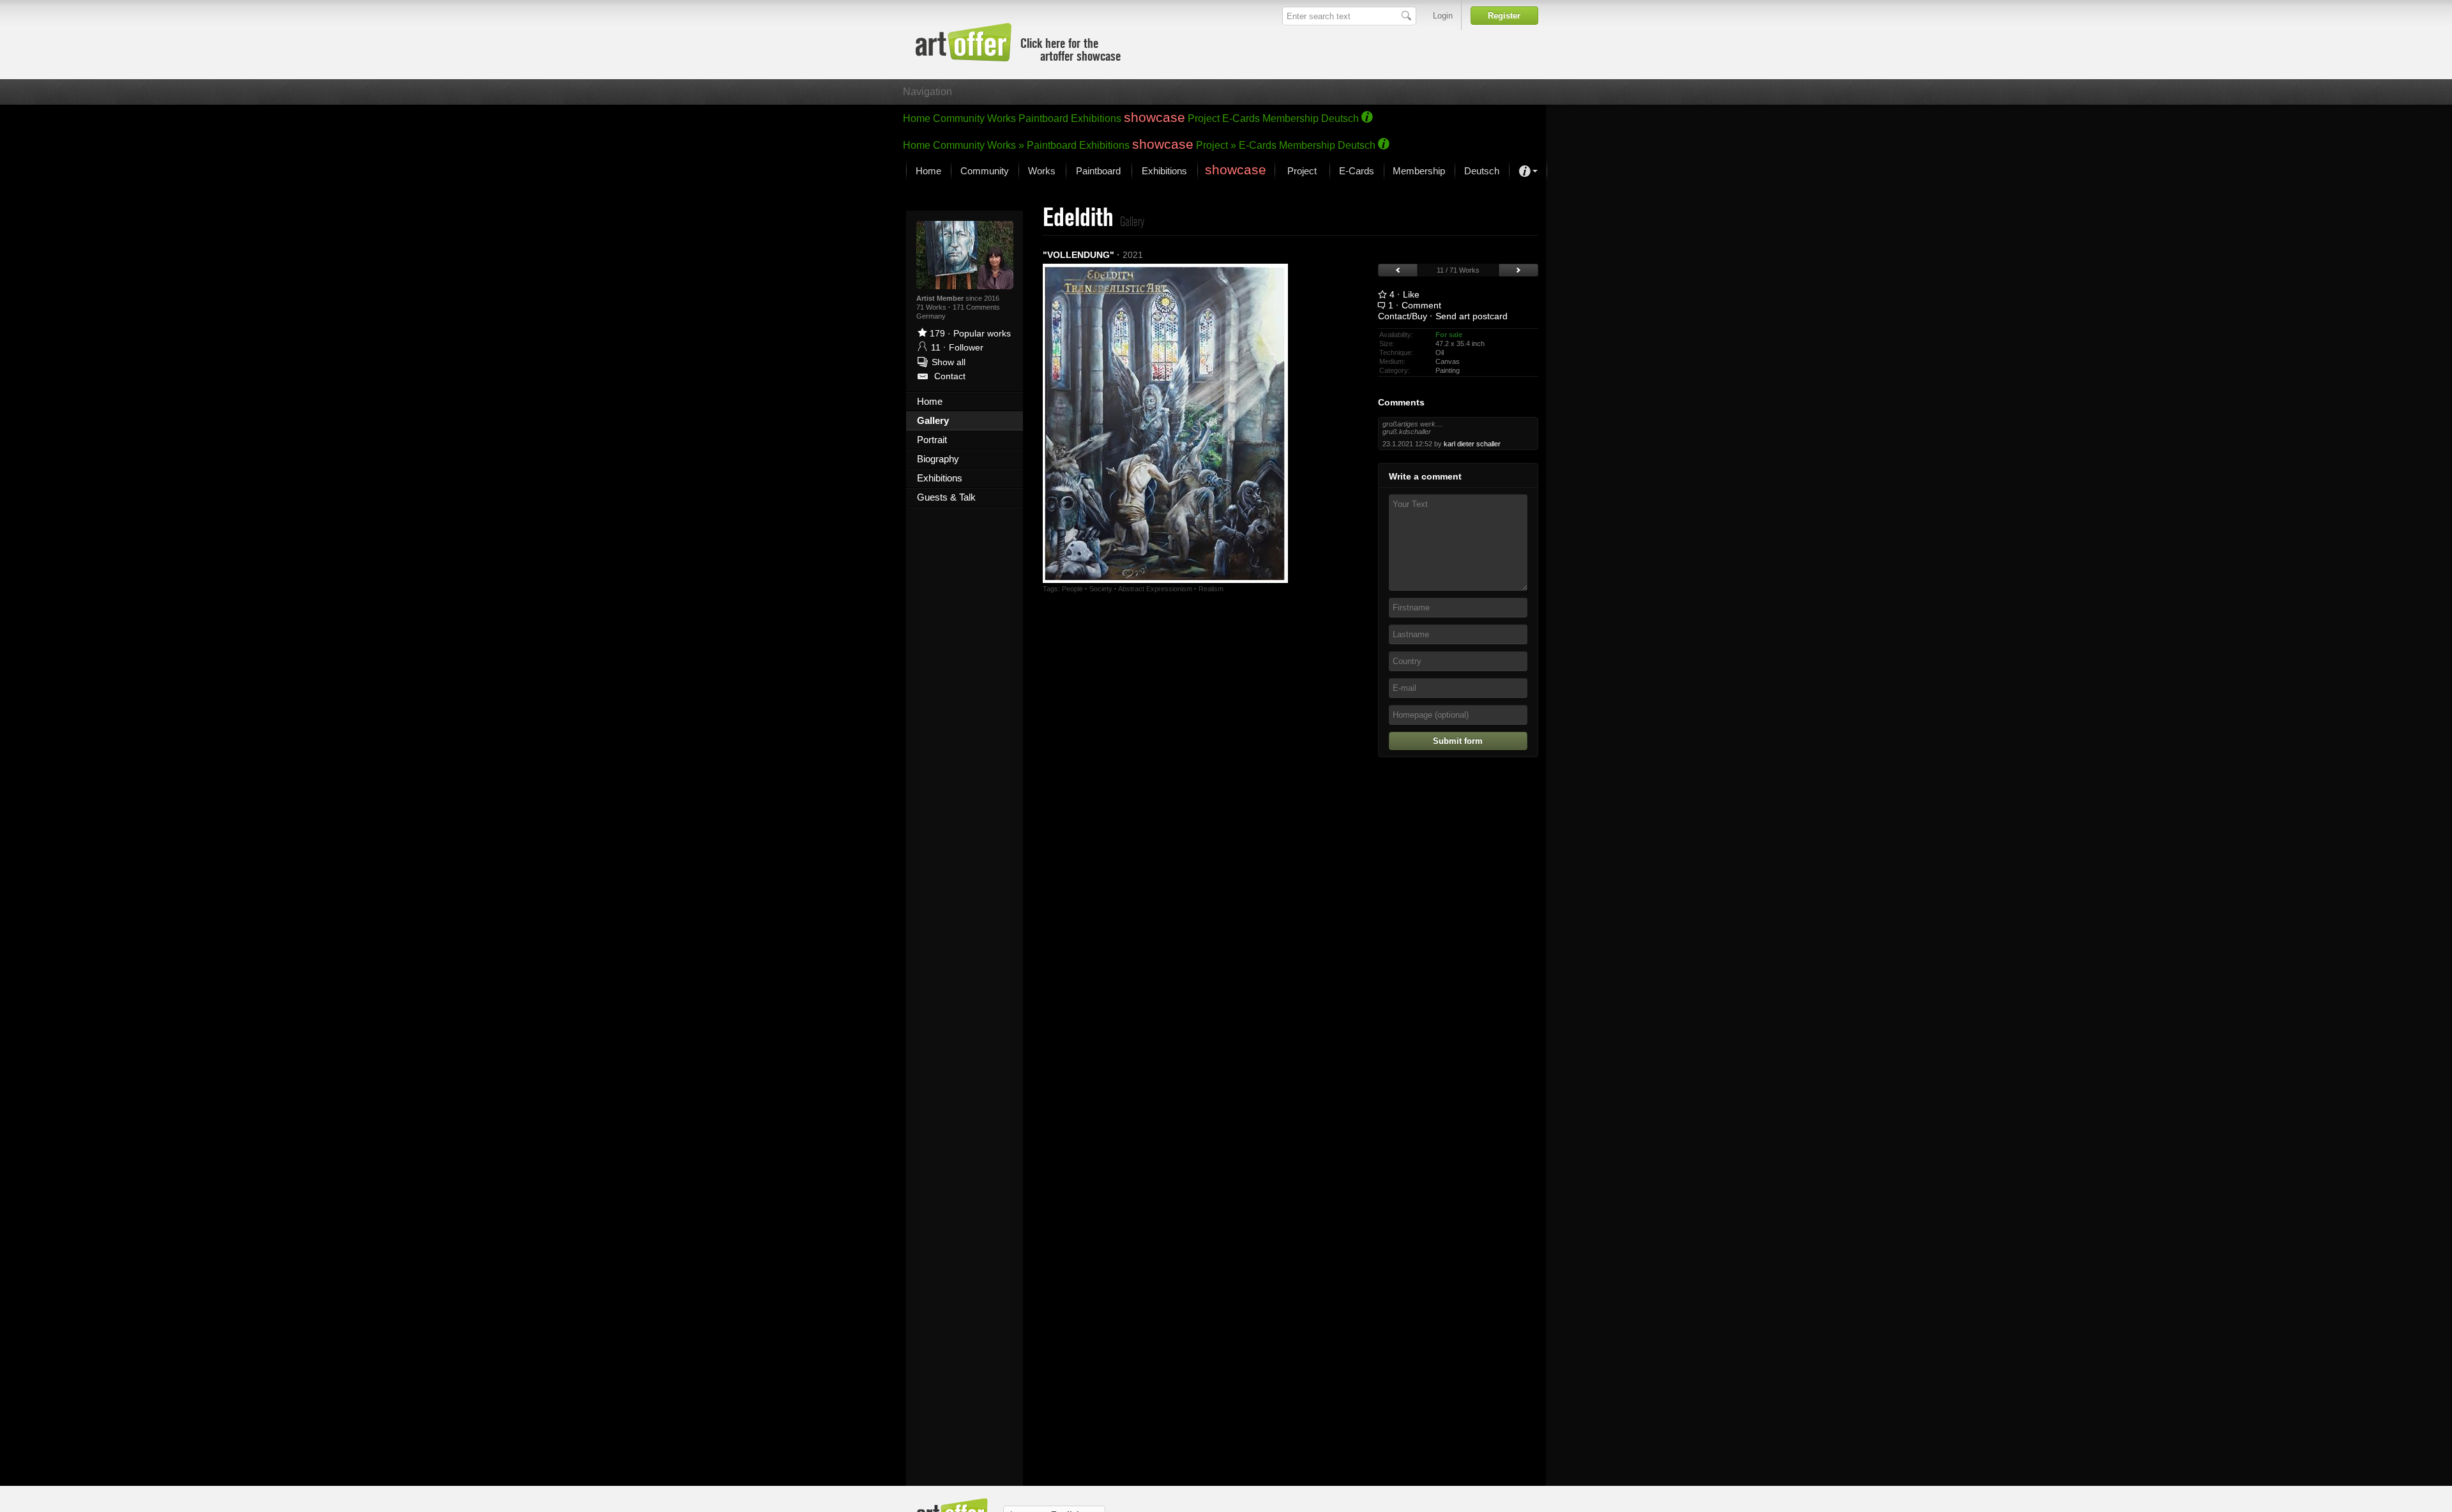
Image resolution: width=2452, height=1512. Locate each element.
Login (1443, 16)
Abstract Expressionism (1155, 589)
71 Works (932, 307)
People (1072, 589)
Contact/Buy (1403, 316)
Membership (1290, 118)
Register (1504, 16)
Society (1101, 589)
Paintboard (1043, 118)
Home (917, 118)
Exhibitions (1096, 118)
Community (959, 118)
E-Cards (1241, 118)
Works (1002, 118)
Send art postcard (1472, 316)
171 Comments (976, 307)
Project (1204, 118)
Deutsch (1340, 118)
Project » (1216, 145)
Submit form (1458, 741)
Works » (1006, 145)
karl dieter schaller (1472, 444)
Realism (1211, 589)
